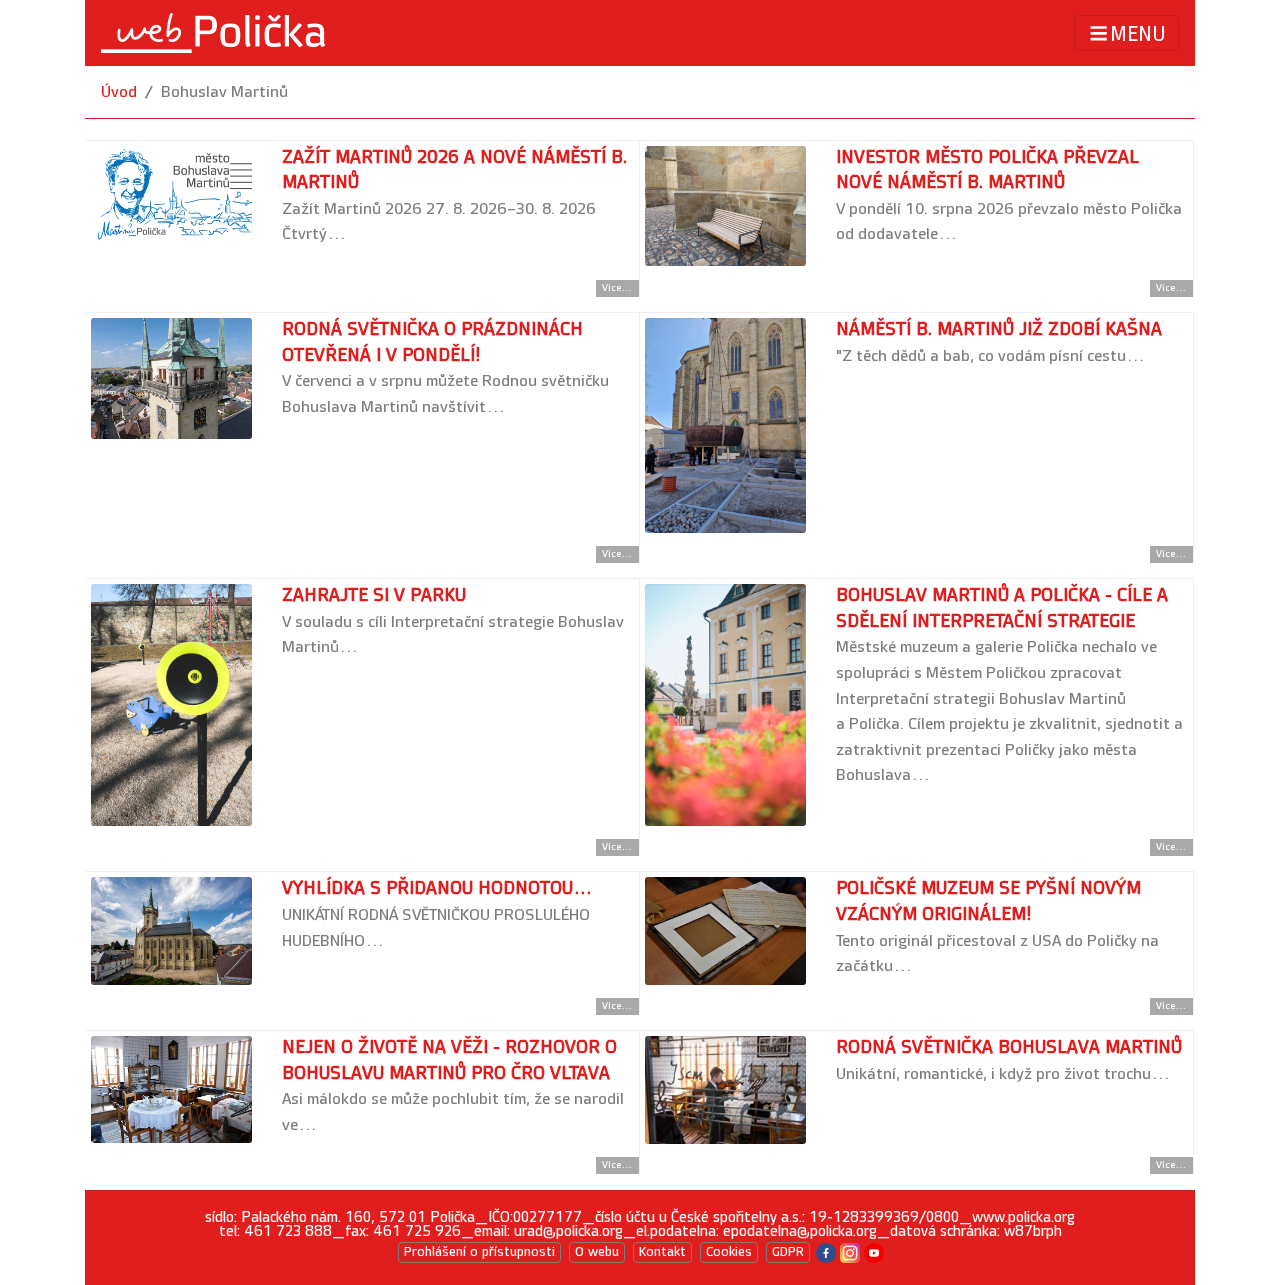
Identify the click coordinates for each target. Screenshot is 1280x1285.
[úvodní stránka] (213, 33)
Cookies (729, 1252)
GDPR (788, 1252)
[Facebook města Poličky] (826, 1251)
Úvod (119, 92)
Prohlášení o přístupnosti (479, 1252)
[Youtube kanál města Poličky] (874, 1251)
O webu (597, 1252)
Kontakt (662, 1252)
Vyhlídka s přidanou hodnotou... (437, 888)
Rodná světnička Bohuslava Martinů (1009, 1047)
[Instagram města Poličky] (850, 1251)
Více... (617, 288)
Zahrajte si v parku (374, 595)
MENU (1138, 34)
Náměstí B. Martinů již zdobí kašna (999, 329)
